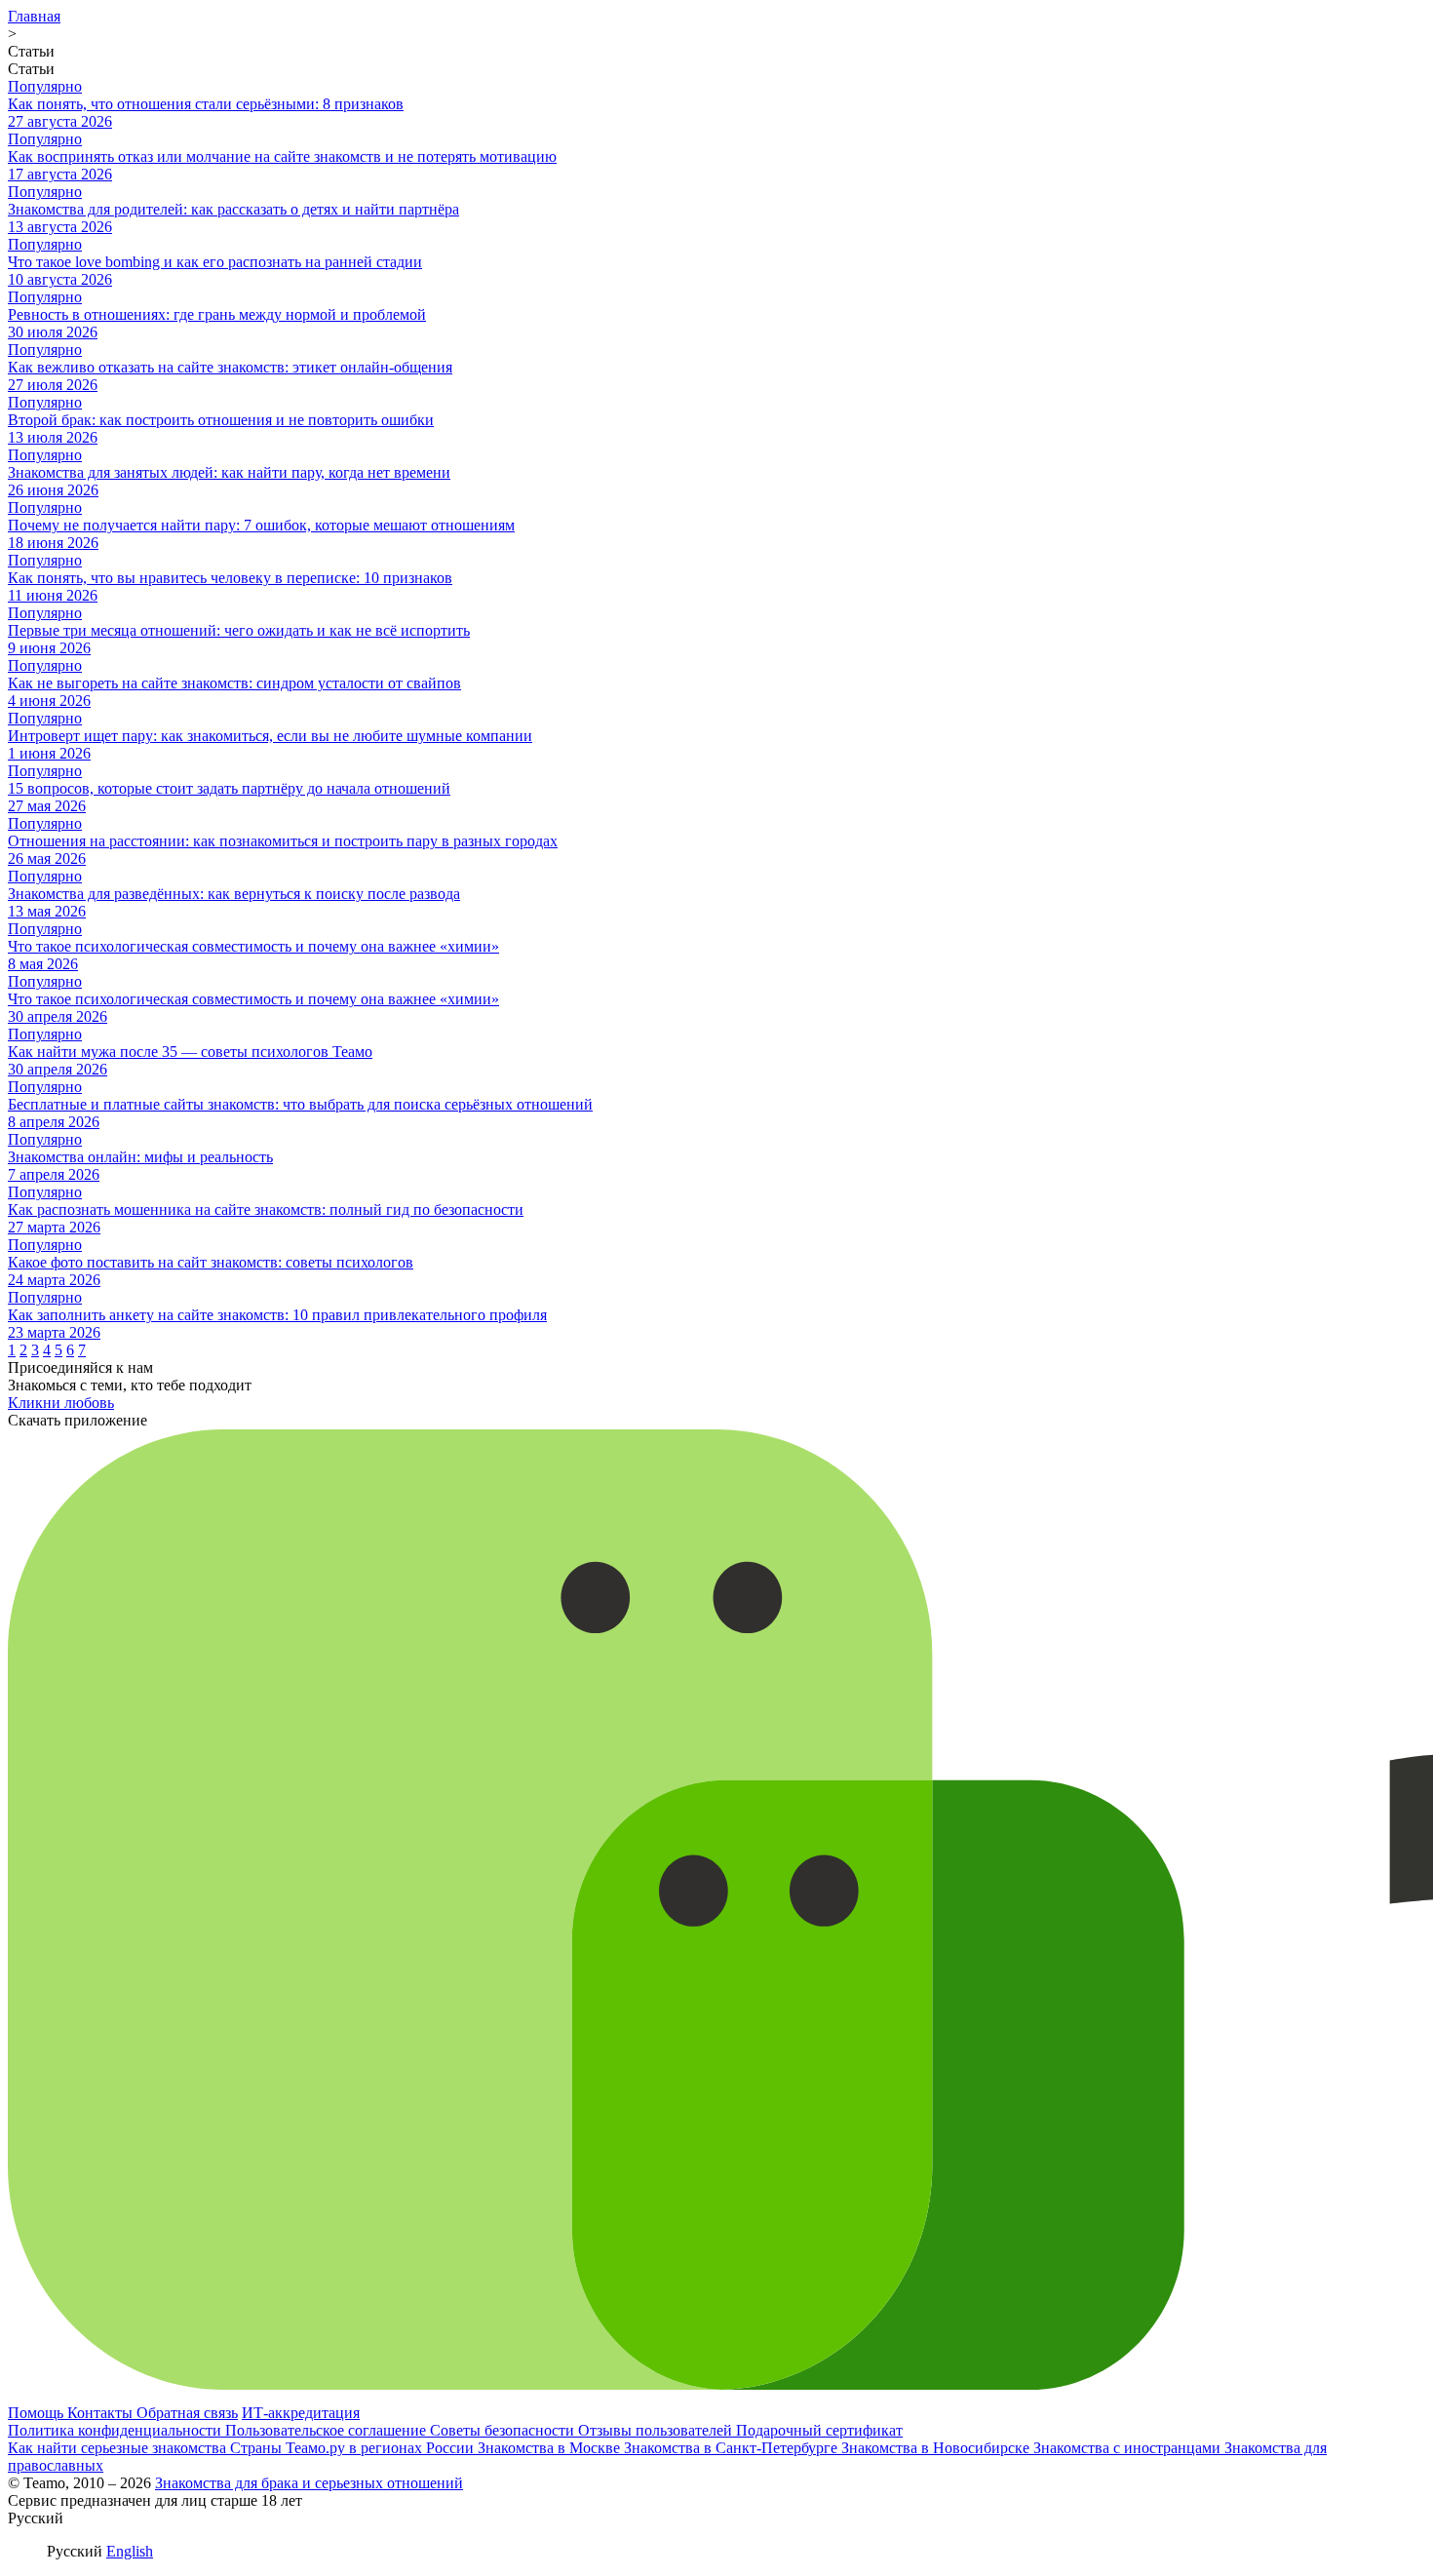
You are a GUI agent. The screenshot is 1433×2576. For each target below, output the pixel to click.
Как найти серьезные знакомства (119, 2448)
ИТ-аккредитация (301, 2413)
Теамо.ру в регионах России (382, 2448)
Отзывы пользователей (657, 2430)
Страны (258, 2448)
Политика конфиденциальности (116, 2430)
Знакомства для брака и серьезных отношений (309, 2483)
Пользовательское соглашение (328, 2430)
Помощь (38, 2413)
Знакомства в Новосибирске (937, 2448)
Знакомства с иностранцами (1129, 2448)
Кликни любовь (61, 1403)
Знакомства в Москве (551, 2448)
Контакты (102, 2413)
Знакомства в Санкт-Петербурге (733, 2448)
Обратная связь (187, 2413)
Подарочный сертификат (819, 2430)
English (130, 2551)
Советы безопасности (504, 2430)
